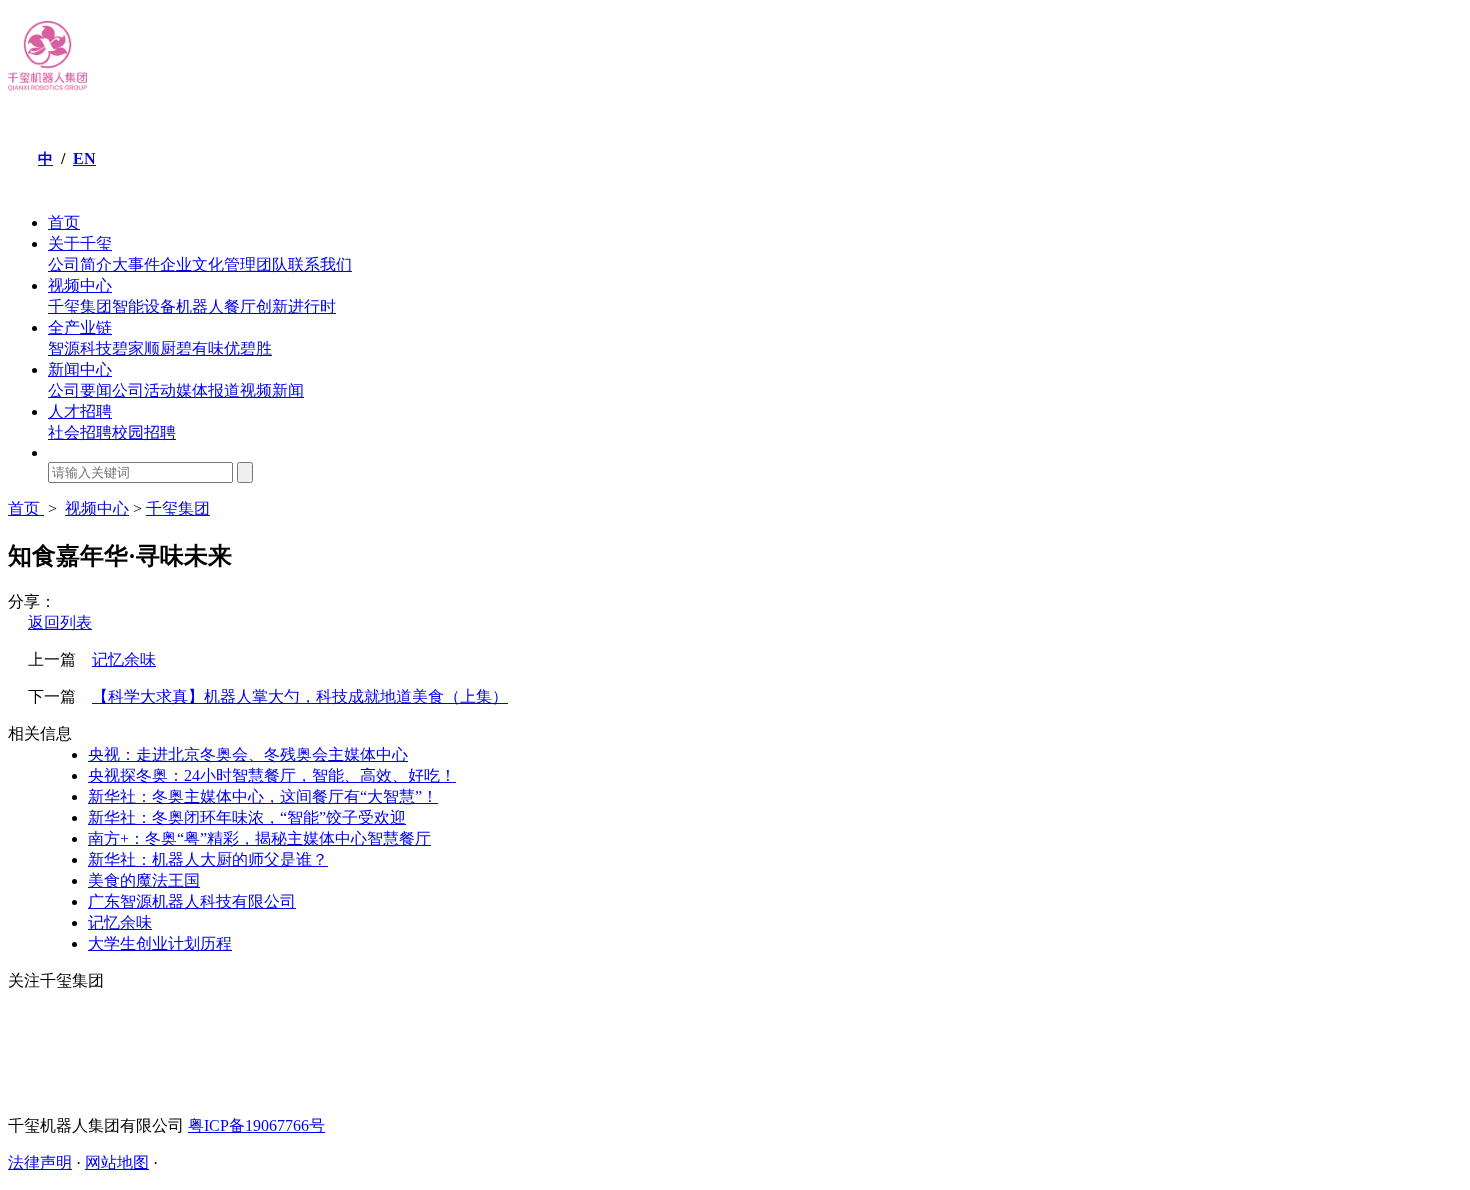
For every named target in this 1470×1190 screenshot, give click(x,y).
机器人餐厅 (216, 306)
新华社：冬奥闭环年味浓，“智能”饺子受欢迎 (247, 817)
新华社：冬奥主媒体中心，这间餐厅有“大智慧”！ (263, 796)
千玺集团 (80, 306)
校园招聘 (144, 432)
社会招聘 (80, 432)
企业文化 (192, 264)
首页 (64, 222)
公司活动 (144, 390)
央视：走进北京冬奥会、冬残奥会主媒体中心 (248, 754)
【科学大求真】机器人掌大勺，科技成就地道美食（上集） (300, 696)
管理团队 (256, 264)
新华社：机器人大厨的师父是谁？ (208, 859)
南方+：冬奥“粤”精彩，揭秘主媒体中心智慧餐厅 (259, 838)
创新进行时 (296, 306)
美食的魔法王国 (144, 880)
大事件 (136, 264)
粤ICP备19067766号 (256, 1125)
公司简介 (80, 264)
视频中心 (80, 285)
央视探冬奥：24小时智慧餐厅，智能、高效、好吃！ (272, 775)
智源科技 (80, 348)
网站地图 (117, 1162)
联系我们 (320, 264)
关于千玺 (80, 243)
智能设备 (144, 306)
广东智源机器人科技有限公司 (192, 901)
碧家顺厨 (144, 348)
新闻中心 (80, 369)
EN (84, 158)
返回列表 (60, 622)
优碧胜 (248, 348)
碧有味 (200, 348)
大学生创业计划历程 (160, 943)
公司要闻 (80, 390)
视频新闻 (272, 390)
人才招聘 (80, 411)
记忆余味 (124, 659)
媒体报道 (208, 390)
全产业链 (80, 327)
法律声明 (40, 1162)
